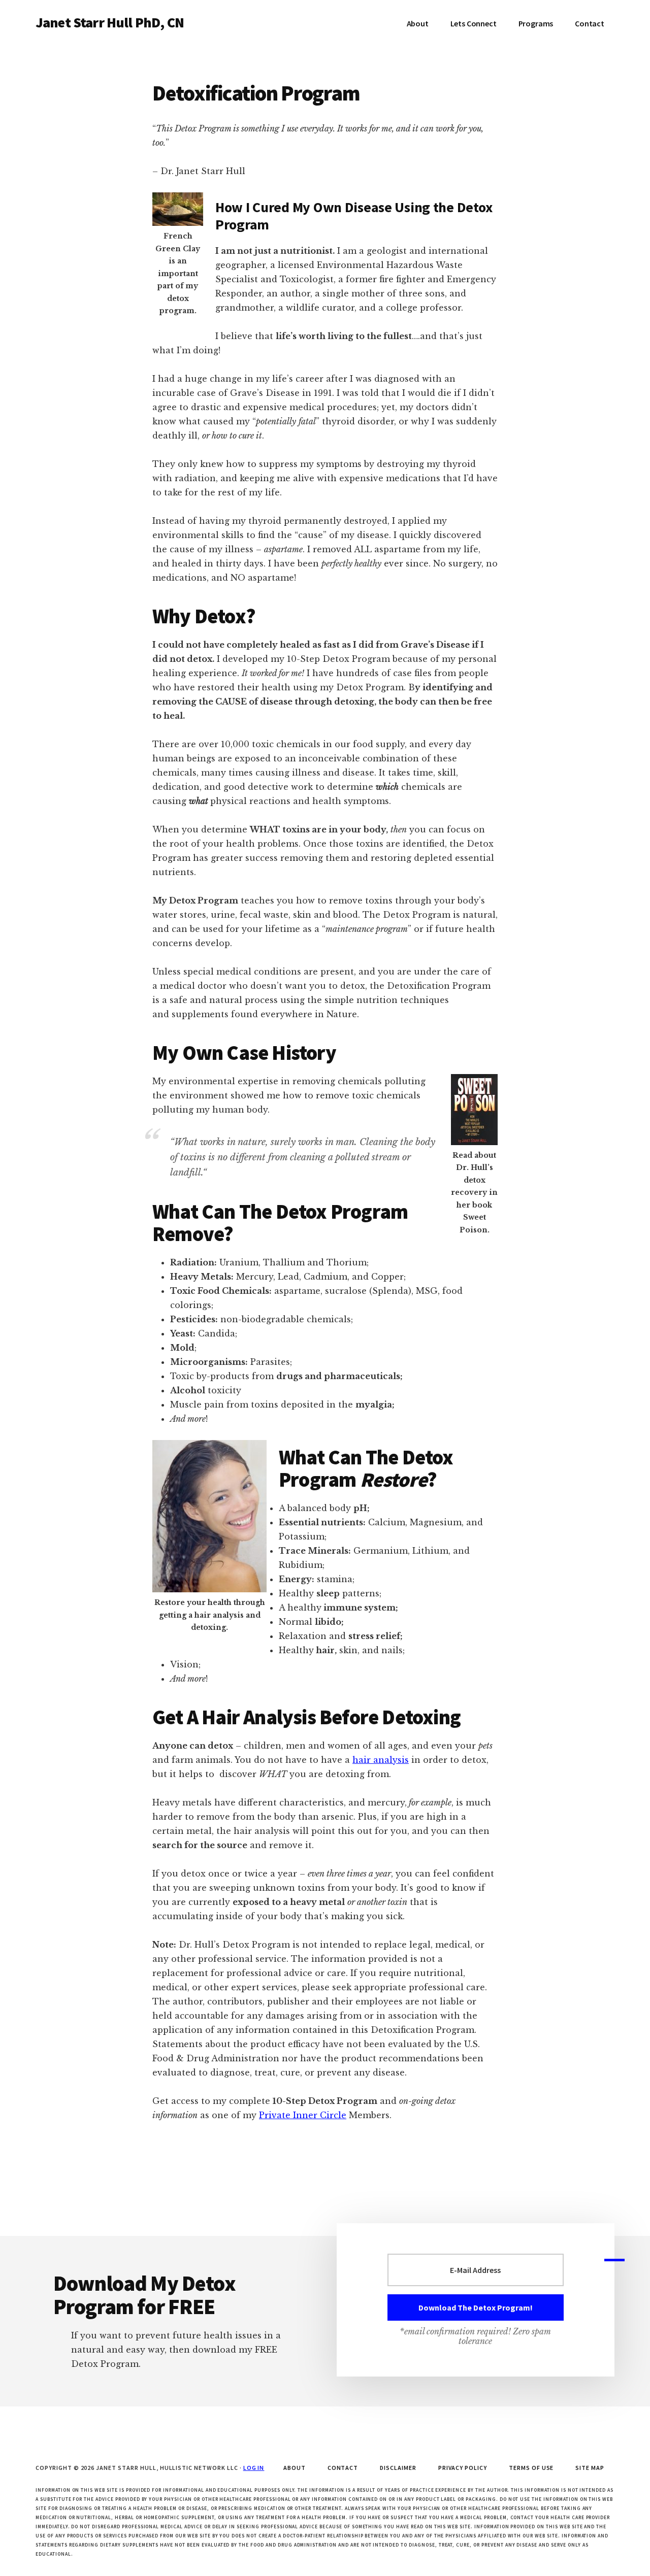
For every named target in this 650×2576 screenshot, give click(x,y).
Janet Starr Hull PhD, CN (110, 22)
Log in (254, 2468)
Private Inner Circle (303, 2115)
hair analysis (381, 1760)
